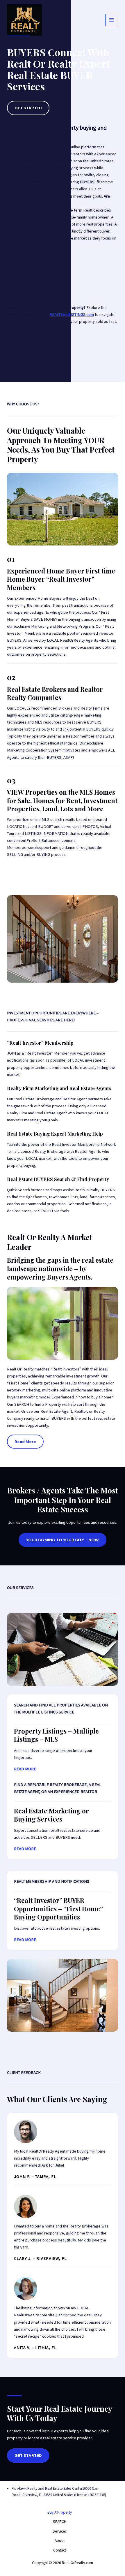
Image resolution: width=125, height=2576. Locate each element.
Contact (60, 2550)
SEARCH (60, 2522)
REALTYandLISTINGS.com (72, 314)
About (60, 2541)
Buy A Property (60, 2512)
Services (60, 2531)
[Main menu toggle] (112, 20)
